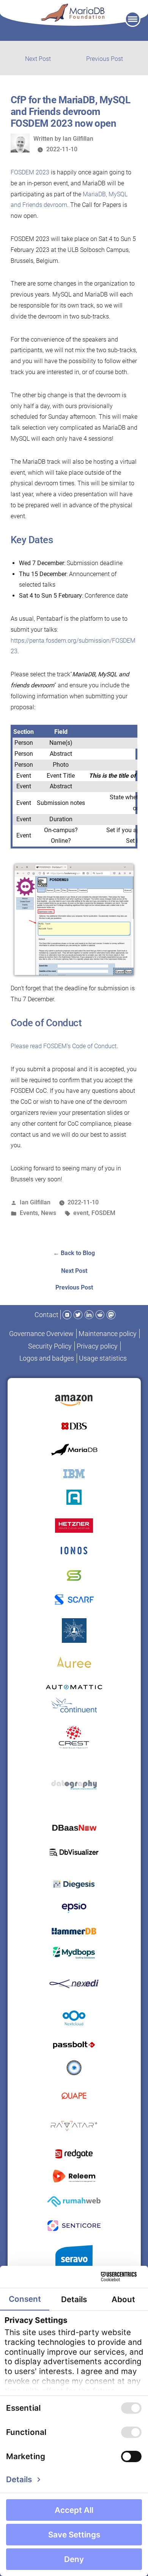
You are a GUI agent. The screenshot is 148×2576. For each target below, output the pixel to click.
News (49, 1213)
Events (29, 1213)
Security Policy (50, 1346)
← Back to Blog (74, 1253)
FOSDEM (103, 1213)
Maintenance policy (108, 1334)
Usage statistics (103, 1358)
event (81, 1213)
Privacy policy (97, 1346)
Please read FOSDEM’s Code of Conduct (64, 1046)
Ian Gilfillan (78, 139)
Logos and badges (47, 1358)
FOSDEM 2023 (30, 172)
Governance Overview (41, 1334)
